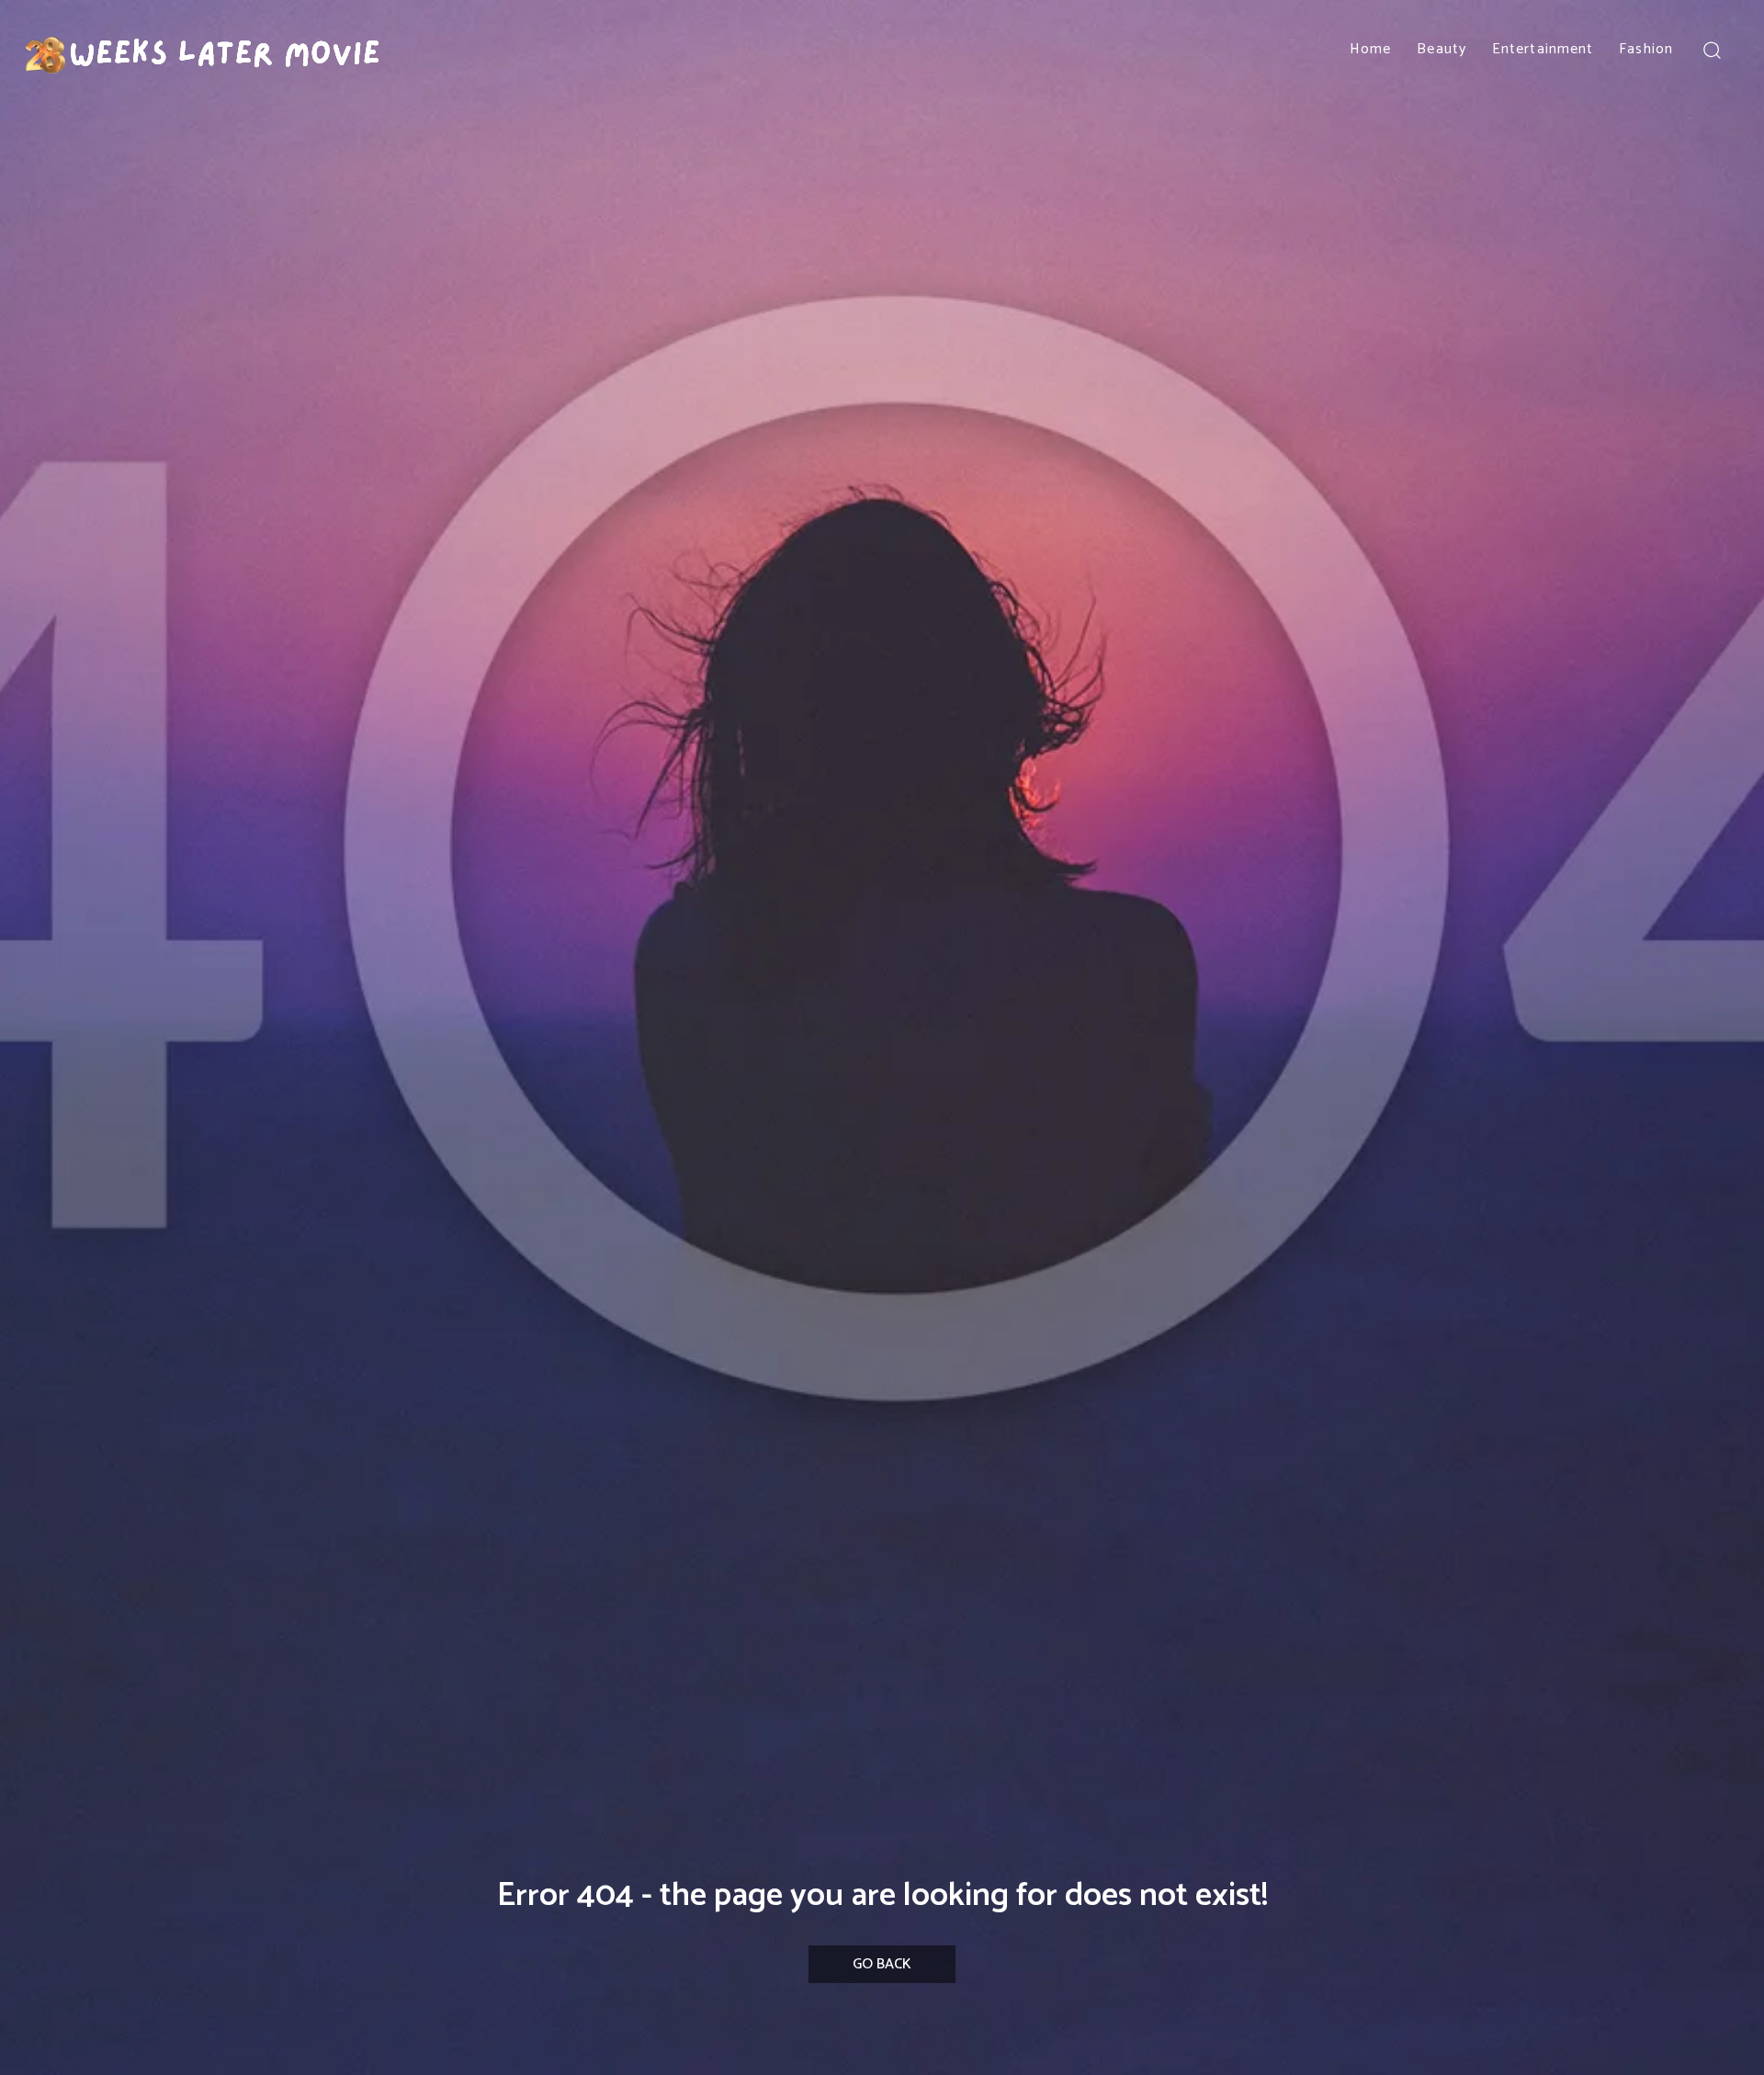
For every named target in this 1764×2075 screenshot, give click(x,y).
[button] (1711, 49)
